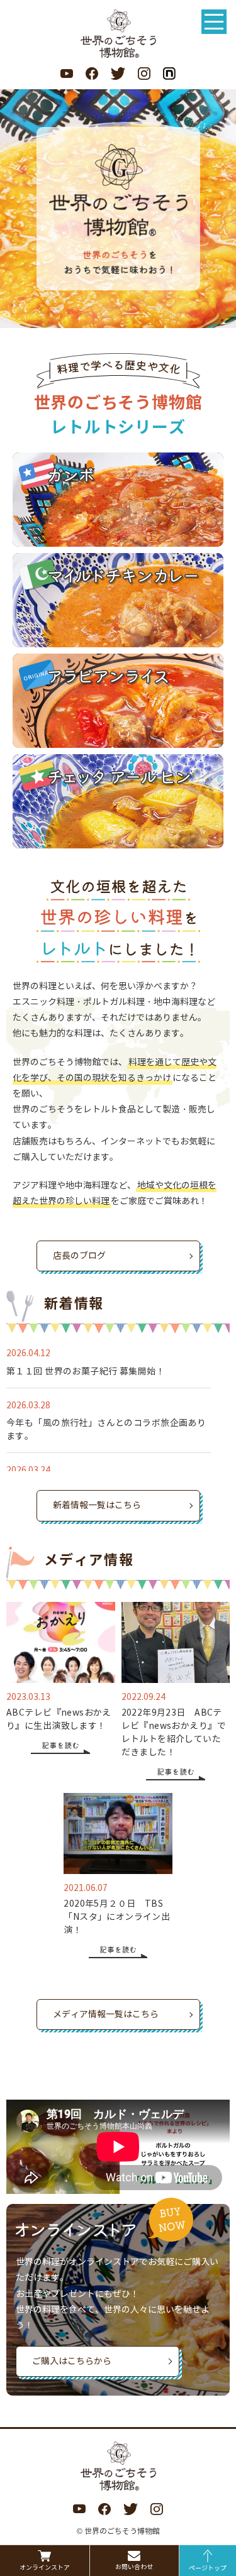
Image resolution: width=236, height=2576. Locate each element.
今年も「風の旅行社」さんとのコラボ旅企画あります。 (106, 1430)
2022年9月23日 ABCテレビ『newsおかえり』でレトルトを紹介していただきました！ (174, 1733)
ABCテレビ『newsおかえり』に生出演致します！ (59, 1719)
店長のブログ (79, 1256)
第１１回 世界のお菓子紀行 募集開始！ (86, 1372)
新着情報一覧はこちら (97, 1505)
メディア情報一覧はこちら (106, 2014)
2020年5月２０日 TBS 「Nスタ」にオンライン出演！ (118, 1917)
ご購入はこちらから (72, 2361)
